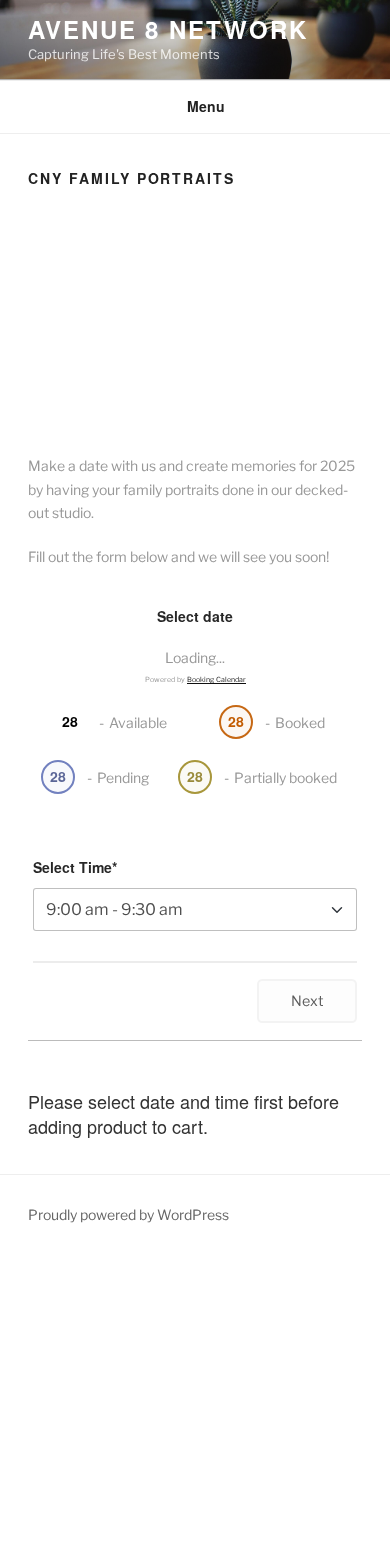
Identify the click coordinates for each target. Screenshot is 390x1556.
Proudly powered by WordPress (128, 1214)
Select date (195, 616)
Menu (206, 106)
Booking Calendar (216, 679)
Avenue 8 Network (168, 29)
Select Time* (75, 867)
